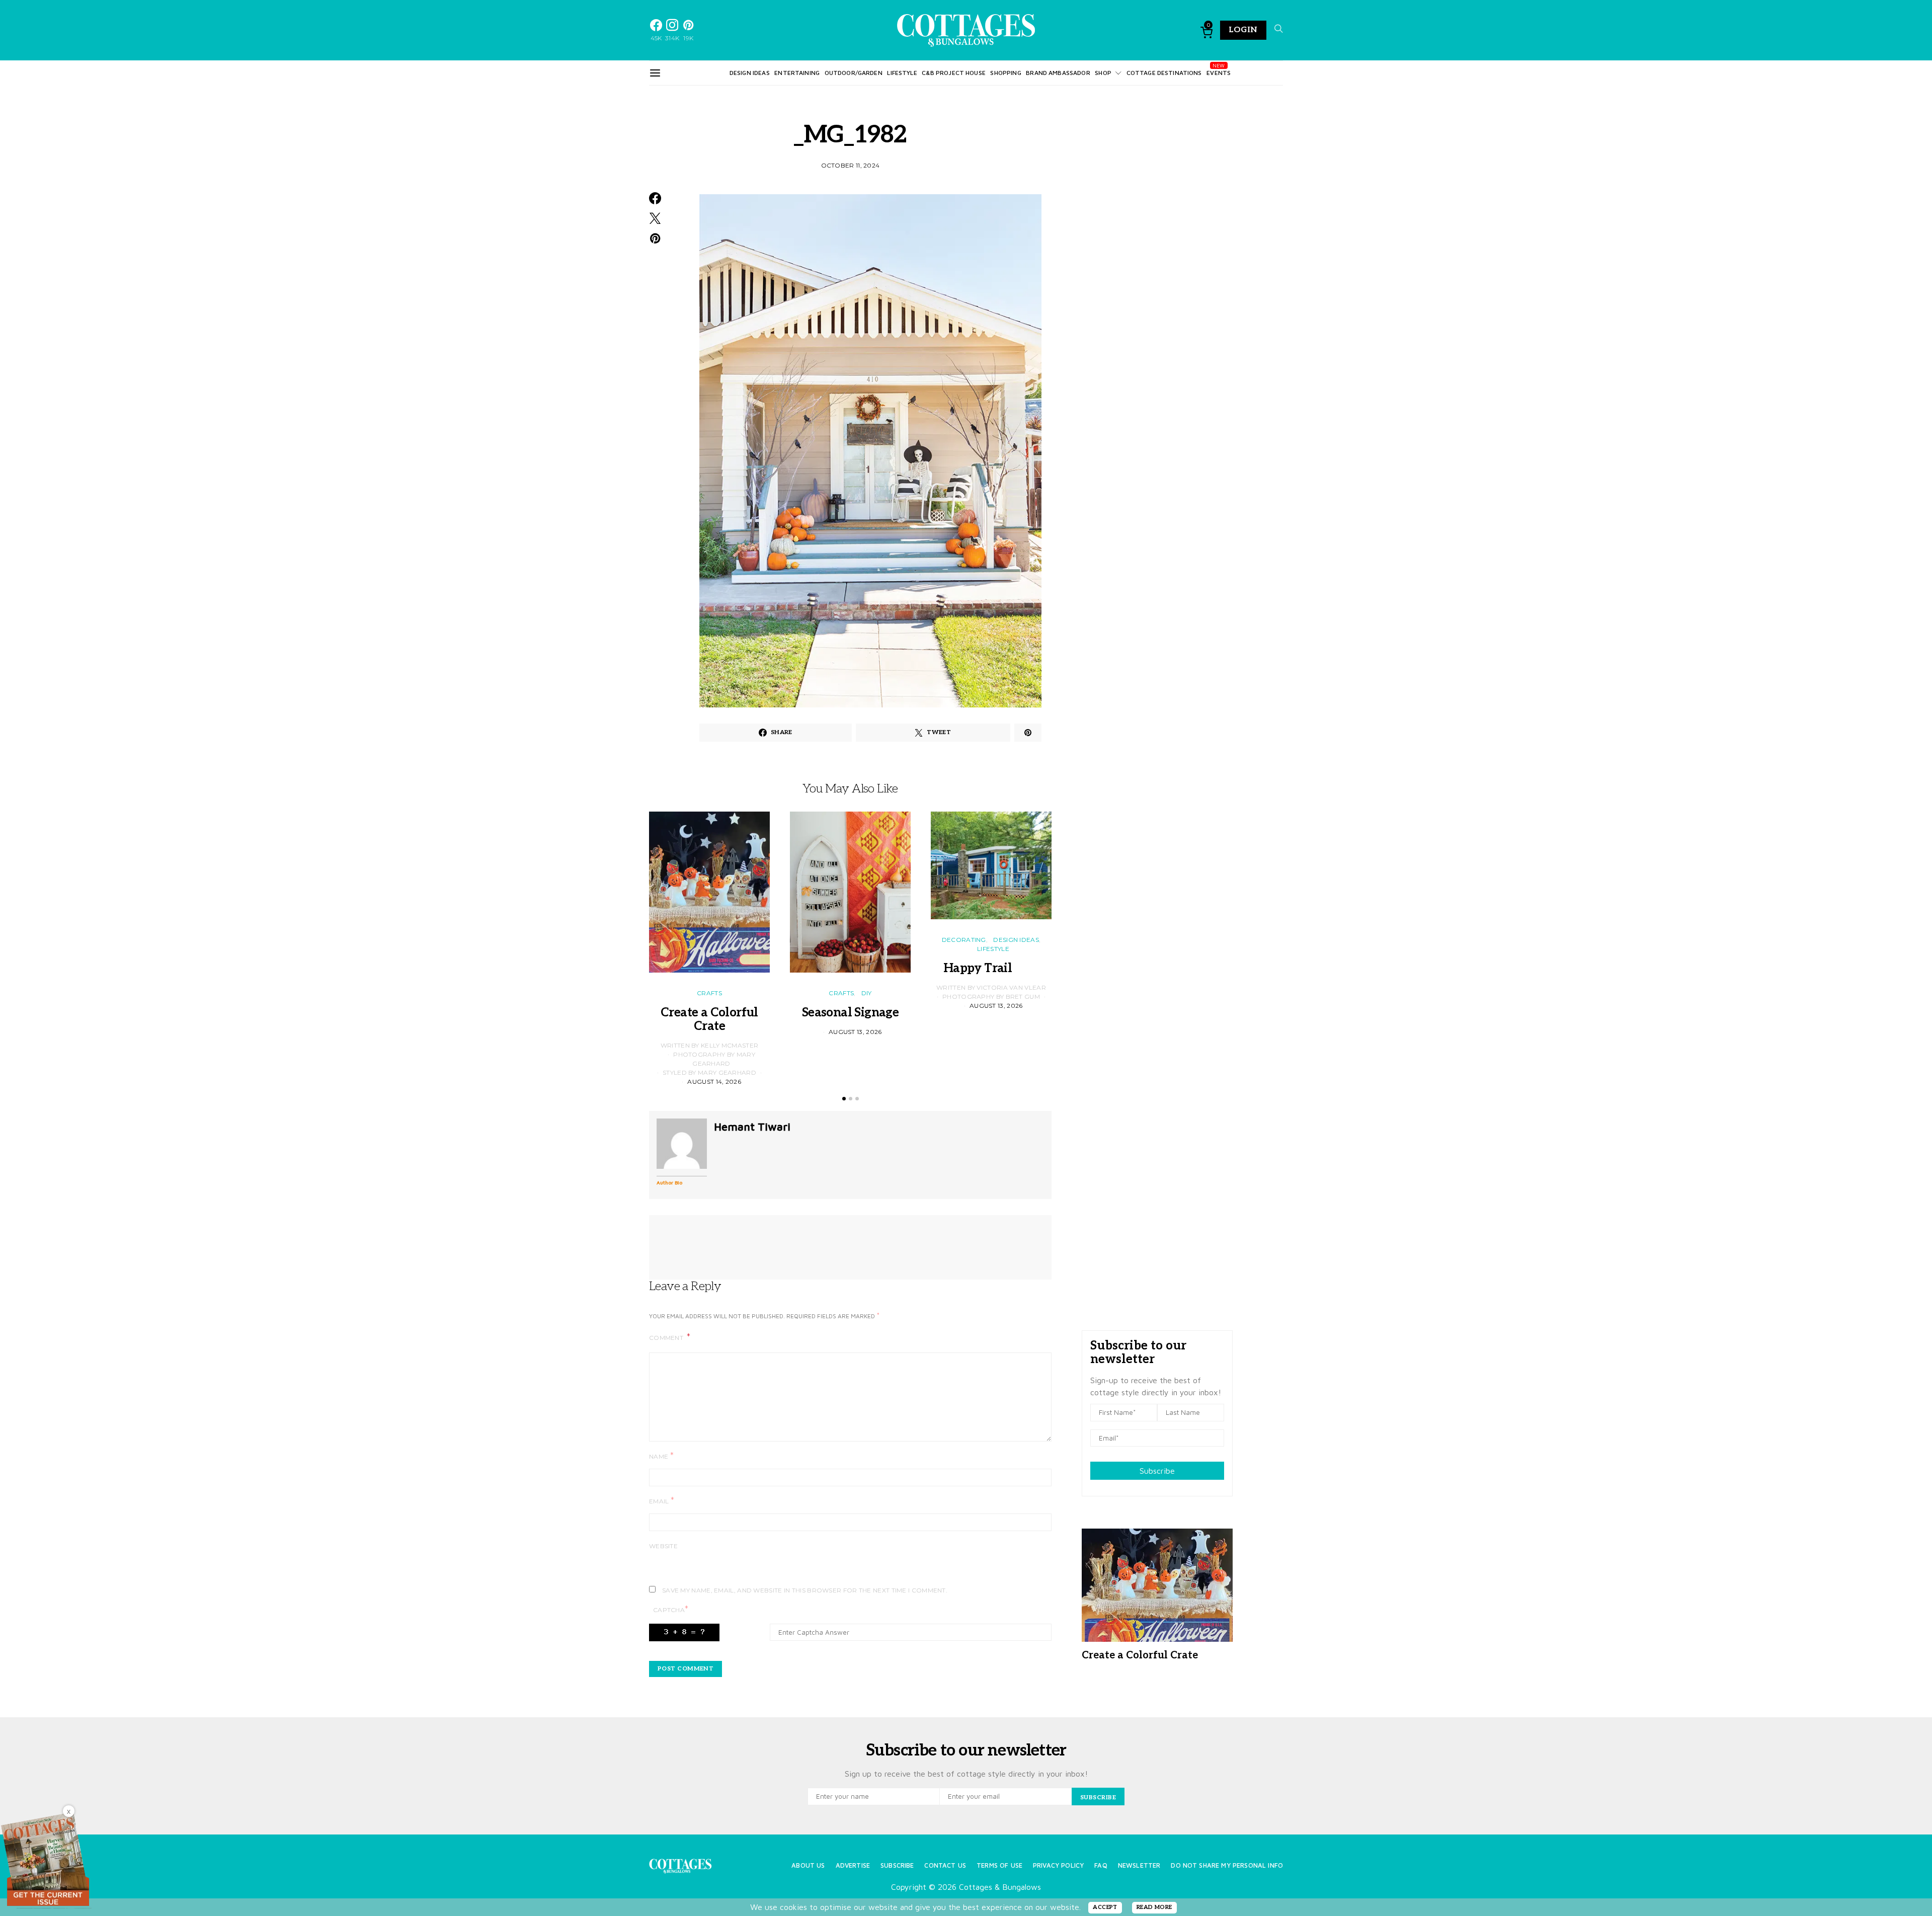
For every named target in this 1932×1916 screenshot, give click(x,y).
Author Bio (669, 1182)
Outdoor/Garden (854, 73)
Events (1219, 73)
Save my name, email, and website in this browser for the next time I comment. (805, 1590)
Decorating (964, 940)
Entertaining (797, 73)
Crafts (709, 993)
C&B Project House (954, 73)
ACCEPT (1105, 1907)
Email (662, 1501)
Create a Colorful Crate (709, 1019)
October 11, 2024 (851, 165)
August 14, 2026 (714, 1082)
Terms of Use (999, 1865)
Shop (1103, 73)
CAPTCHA (671, 1609)
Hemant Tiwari (752, 1127)
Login (1243, 30)
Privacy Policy (1058, 1865)
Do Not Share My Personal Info (1227, 1865)
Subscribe (1157, 1471)
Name (661, 1456)
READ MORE (1154, 1907)
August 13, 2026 (855, 1032)
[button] (844, 1099)
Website (663, 1546)
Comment (667, 1338)
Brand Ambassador (1058, 73)
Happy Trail (991, 968)
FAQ (1101, 1865)
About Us (808, 1865)
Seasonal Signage (850, 1013)
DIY (867, 993)
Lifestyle (902, 73)
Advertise (853, 1865)
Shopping (1005, 73)
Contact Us (945, 1865)
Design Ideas (750, 73)
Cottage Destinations (1164, 73)
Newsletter (1139, 1865)
